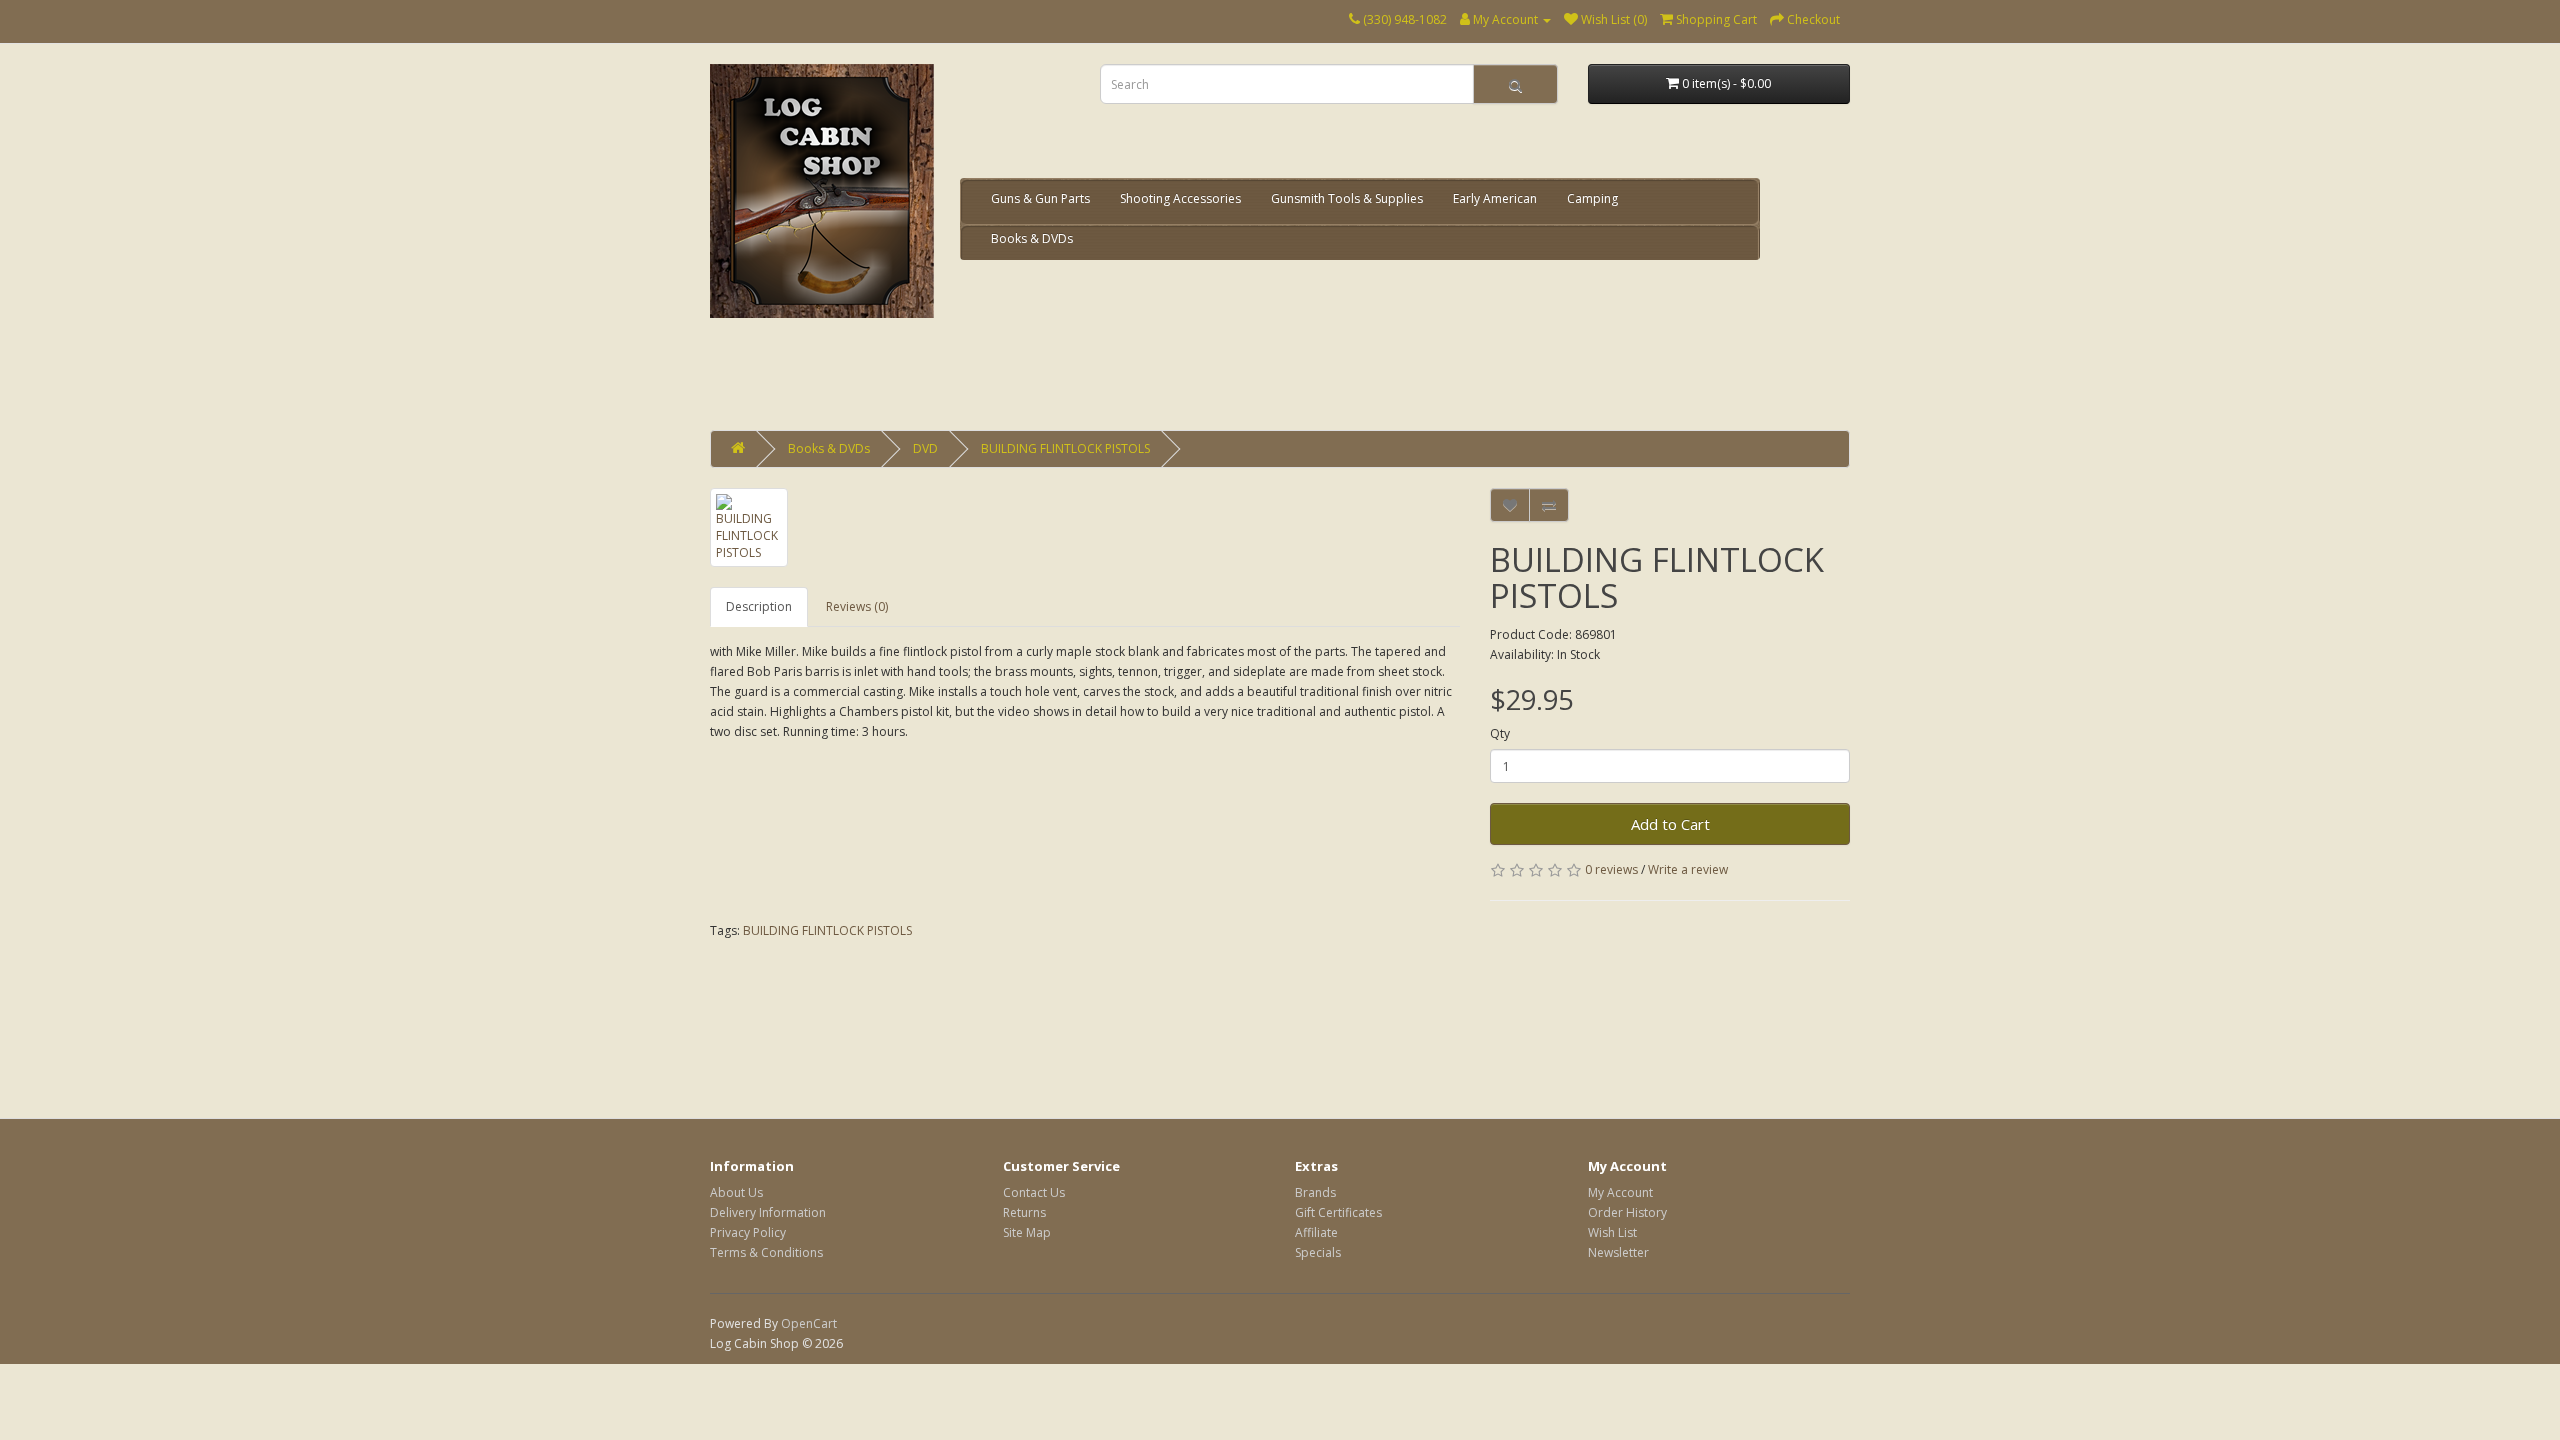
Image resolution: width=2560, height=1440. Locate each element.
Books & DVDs (1032, 238)
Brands (1315, 1192)
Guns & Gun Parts (1040, 198)
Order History (1627, 1212)
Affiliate (1316, 1232)
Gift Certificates (1338, 1212)
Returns (1024, 1212)
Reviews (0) (857, 606)
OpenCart (809, 1323)
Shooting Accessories (1180, 198)
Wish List (1612, 1232)
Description (759, 606)
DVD (925, 448)
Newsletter (1618, 1252)
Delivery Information (768, 1212)
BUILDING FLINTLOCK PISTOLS (1065, 448)
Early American (1495, 198)
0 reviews (1611, 869)
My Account (1620, 1192)
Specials (1318, 1252)
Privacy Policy (748, 1232)
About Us (736, 1192)
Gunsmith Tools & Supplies (1347, 198)
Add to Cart (1670, 824)
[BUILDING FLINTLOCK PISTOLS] (749, 527)
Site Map (1027, 1232)
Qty (1500, 733)
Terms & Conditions (766, 1252)
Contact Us (1034, 1192)
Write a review (1688, 869)
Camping (1592, 198)
